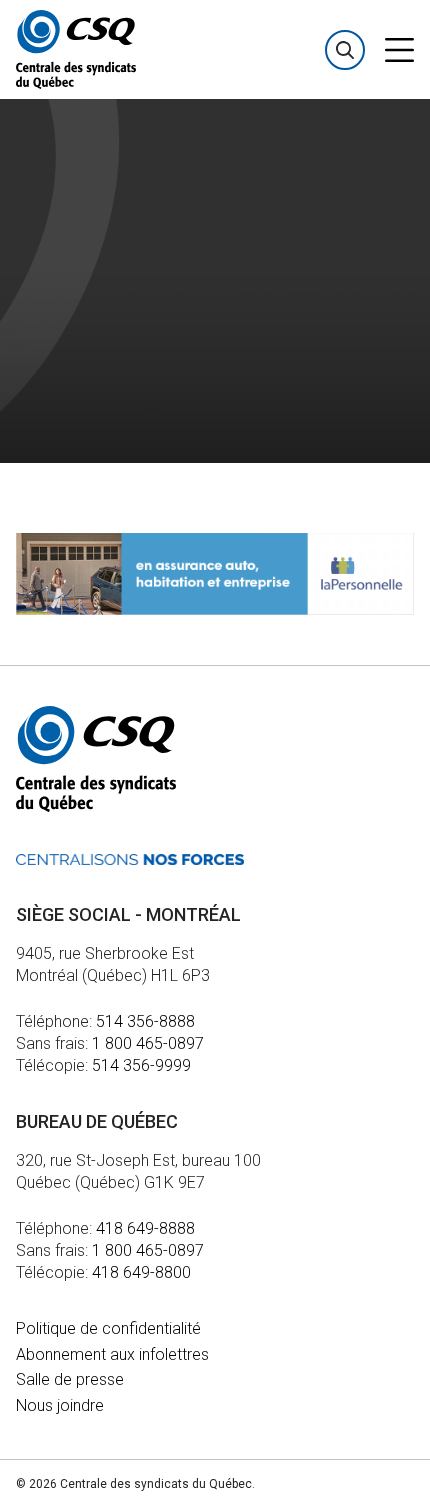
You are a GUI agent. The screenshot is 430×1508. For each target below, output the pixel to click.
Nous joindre (60, 1405)
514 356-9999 (141, 1065)
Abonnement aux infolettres (112, 1354)
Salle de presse (70, 1379)
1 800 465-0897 (148, 1043)
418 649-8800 (141, 1272)
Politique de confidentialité (108, 1328)
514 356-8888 (145, 1021)
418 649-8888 (145, 1228)
